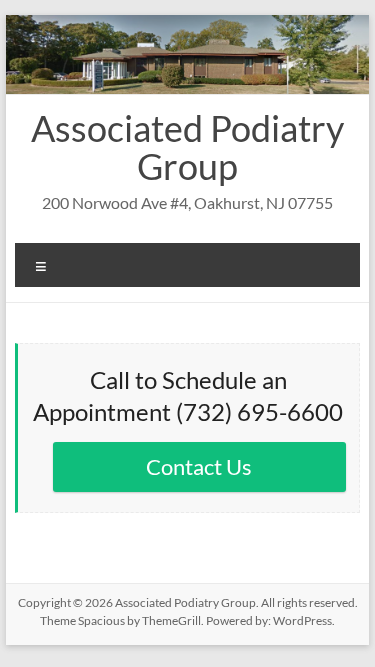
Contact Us (199, 466)
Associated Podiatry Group (187, 147)
